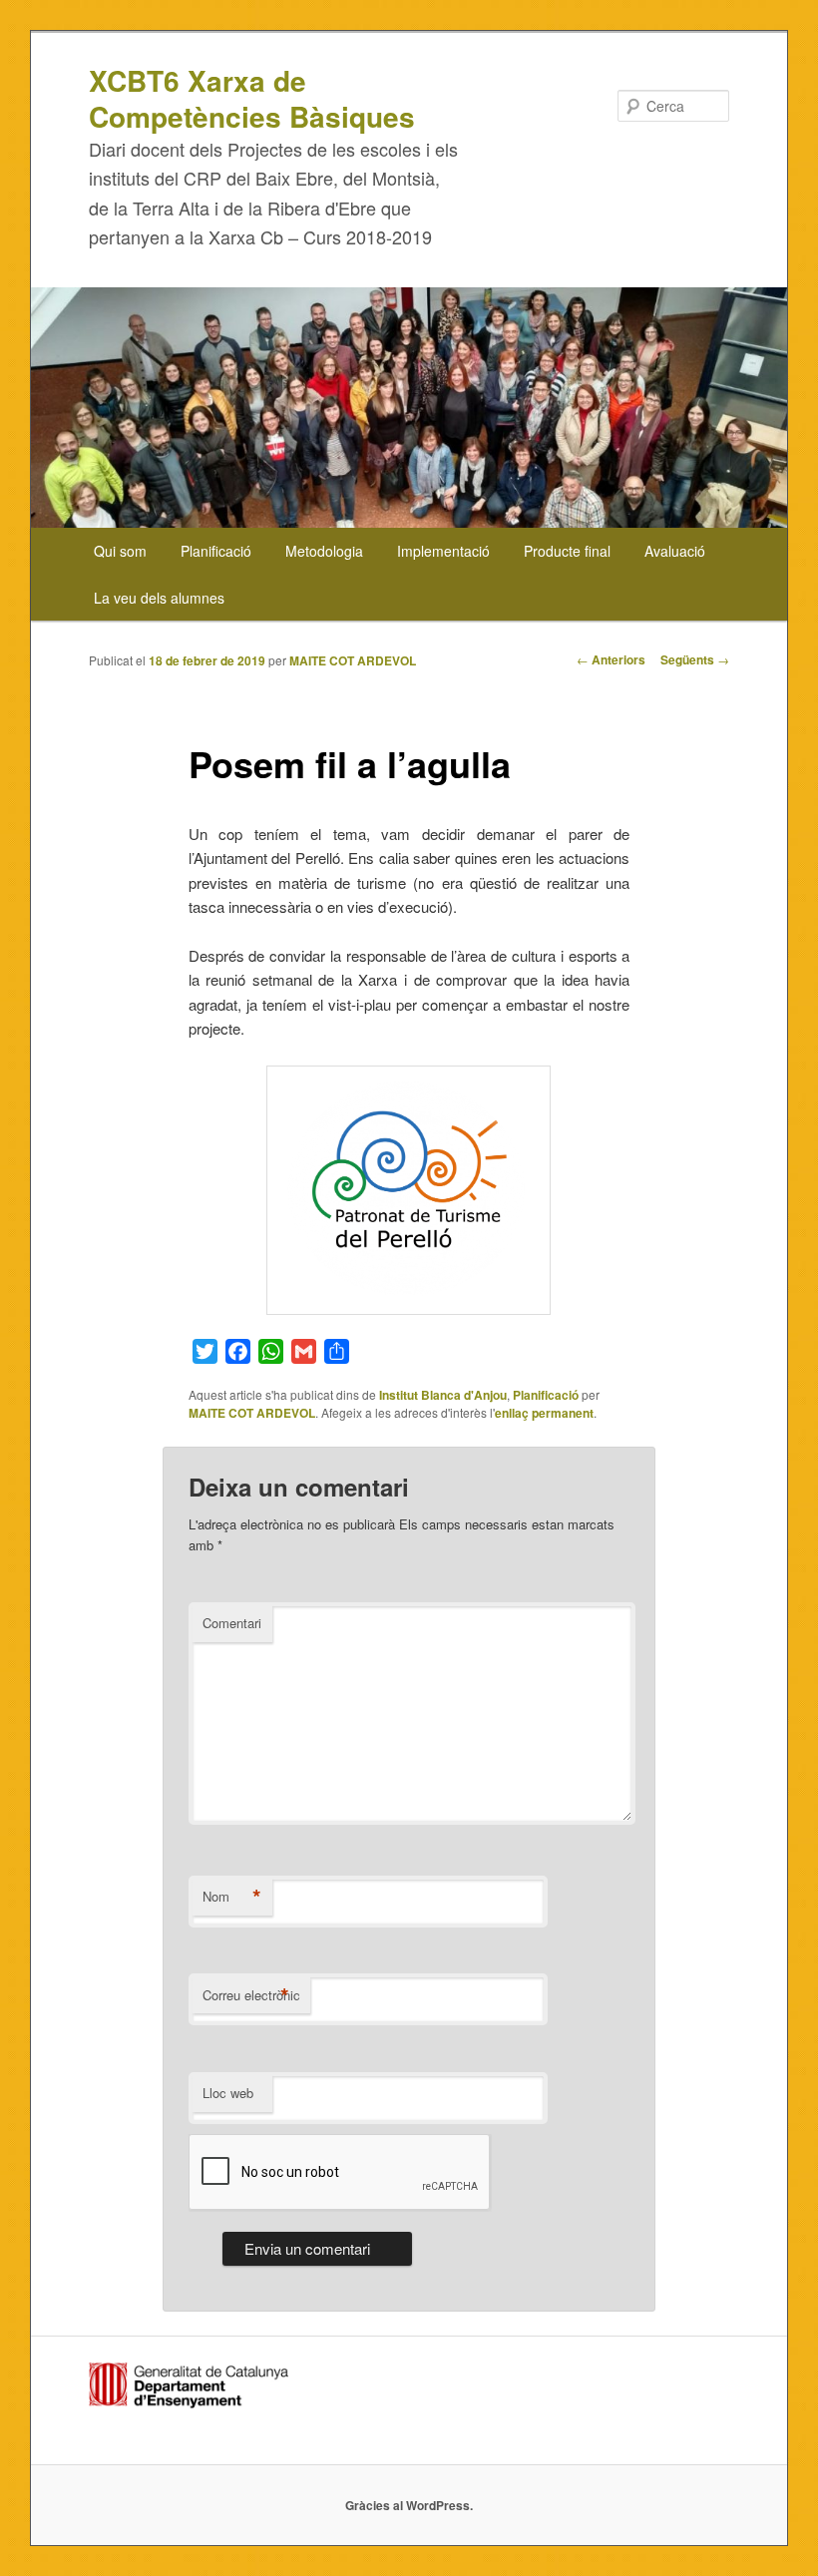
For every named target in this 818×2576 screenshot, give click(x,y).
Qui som (120, 551)
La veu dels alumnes (159, 598)
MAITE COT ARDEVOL (353, 660)
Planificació (216, 551)
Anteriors (611, 659)
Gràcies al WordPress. (409, 2505)
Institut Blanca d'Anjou (443, 1395)
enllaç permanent (544, 1413)
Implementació (443, 551)
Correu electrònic (251, 1995)
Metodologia (324, 551)
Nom (232, 1897)
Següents (695, 659)
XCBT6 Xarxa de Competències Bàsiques (252, 98)
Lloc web (228, 2093)
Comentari (232, 1623)
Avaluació (675, 551)
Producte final (567, 551)
